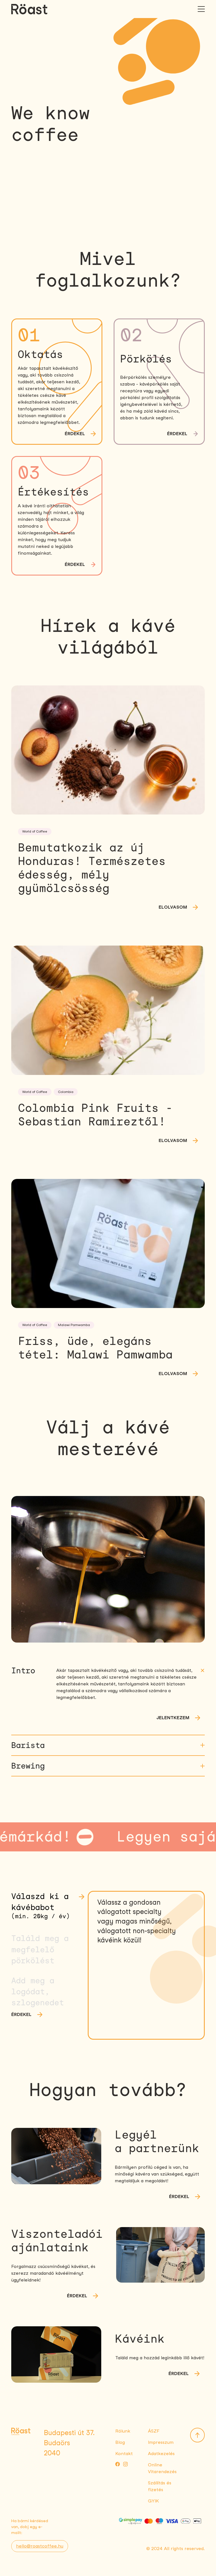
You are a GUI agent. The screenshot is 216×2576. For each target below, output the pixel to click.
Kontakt (124, 2454)
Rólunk (123, 2431)
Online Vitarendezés (162, 2468)
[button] (108, 1671)
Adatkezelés (161, 2454)
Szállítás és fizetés (160, 2486)
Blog (120, 2442)
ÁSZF (154, 2431)
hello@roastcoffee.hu (40, 2546)
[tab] (49, 1907)
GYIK (153, 2501)
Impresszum (161, 2442)
